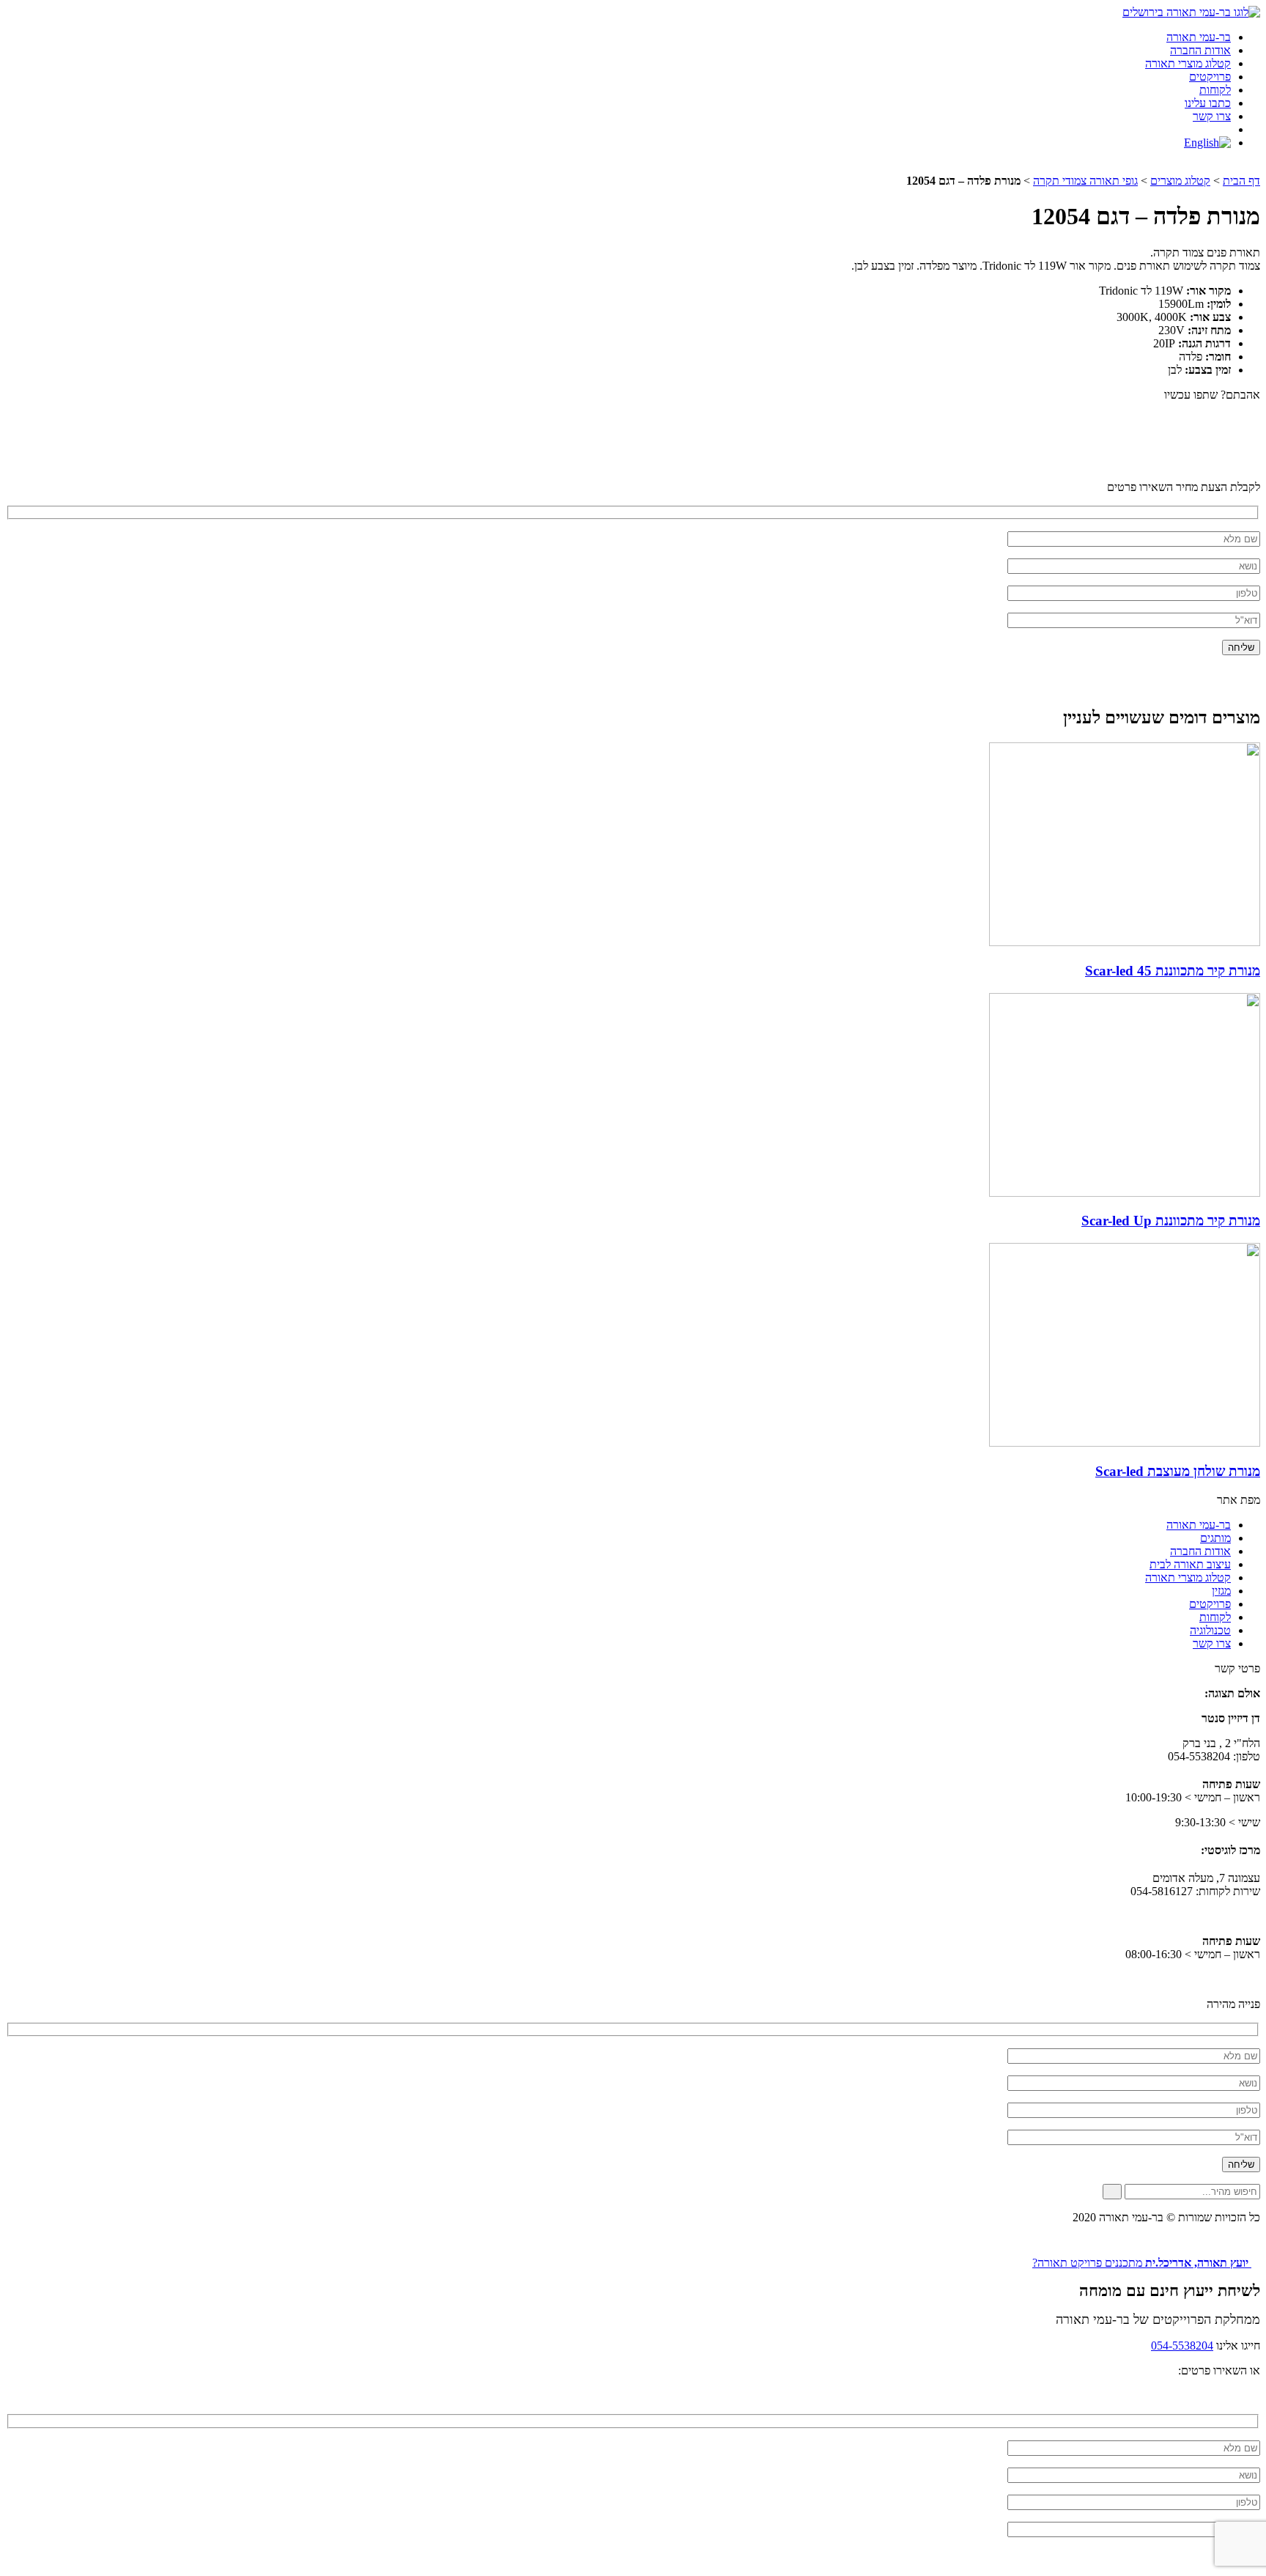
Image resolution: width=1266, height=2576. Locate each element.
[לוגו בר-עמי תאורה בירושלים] (1191, 12)
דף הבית (1241, 181)
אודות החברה (1200, 50)
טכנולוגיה (1210, 1630)
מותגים (1215, 1538)
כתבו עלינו (1208, 103)
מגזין (1221, 1591)
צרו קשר (1212, 116)
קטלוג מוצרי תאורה (1188, 63)
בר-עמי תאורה (1199, 37)
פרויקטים (1210, 77)
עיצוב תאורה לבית (1190, 1564)
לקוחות (1215, 90)
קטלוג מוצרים (1180, 181)
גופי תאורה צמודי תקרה (1085, 181)
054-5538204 (1182, 2346)
